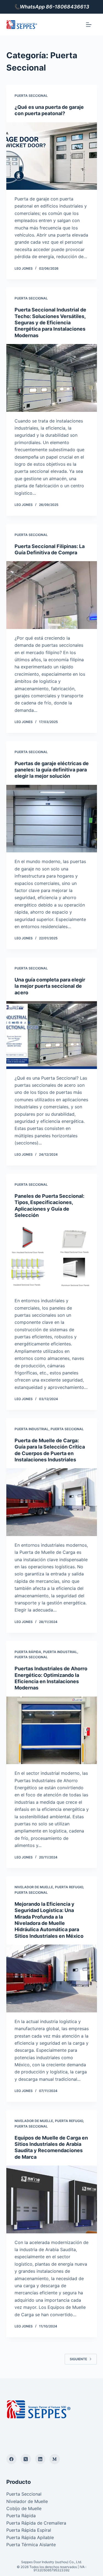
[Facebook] (12, 2459)
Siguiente (78, 2359)
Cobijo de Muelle (24, 2508)
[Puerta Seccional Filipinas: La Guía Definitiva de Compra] (52, 595)
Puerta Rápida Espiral (29, 2530)
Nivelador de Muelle (34, 1887)
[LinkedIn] (40, 2459)
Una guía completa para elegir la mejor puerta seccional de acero (50, 986)
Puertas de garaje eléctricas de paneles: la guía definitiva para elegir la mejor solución (52, 770)
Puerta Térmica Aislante (31, 2545)
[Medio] (55, 2459)
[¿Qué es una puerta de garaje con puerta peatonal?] (52, 156)
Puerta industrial (32, 1429)
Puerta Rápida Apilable (30, 2537)
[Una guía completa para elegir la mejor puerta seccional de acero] (52, 1035)
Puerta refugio (69, 1887)
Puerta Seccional (31, 96)
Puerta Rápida (28, 1652)
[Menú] (89, 25)
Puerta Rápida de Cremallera (36, 2523)
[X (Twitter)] (26, 2459)
